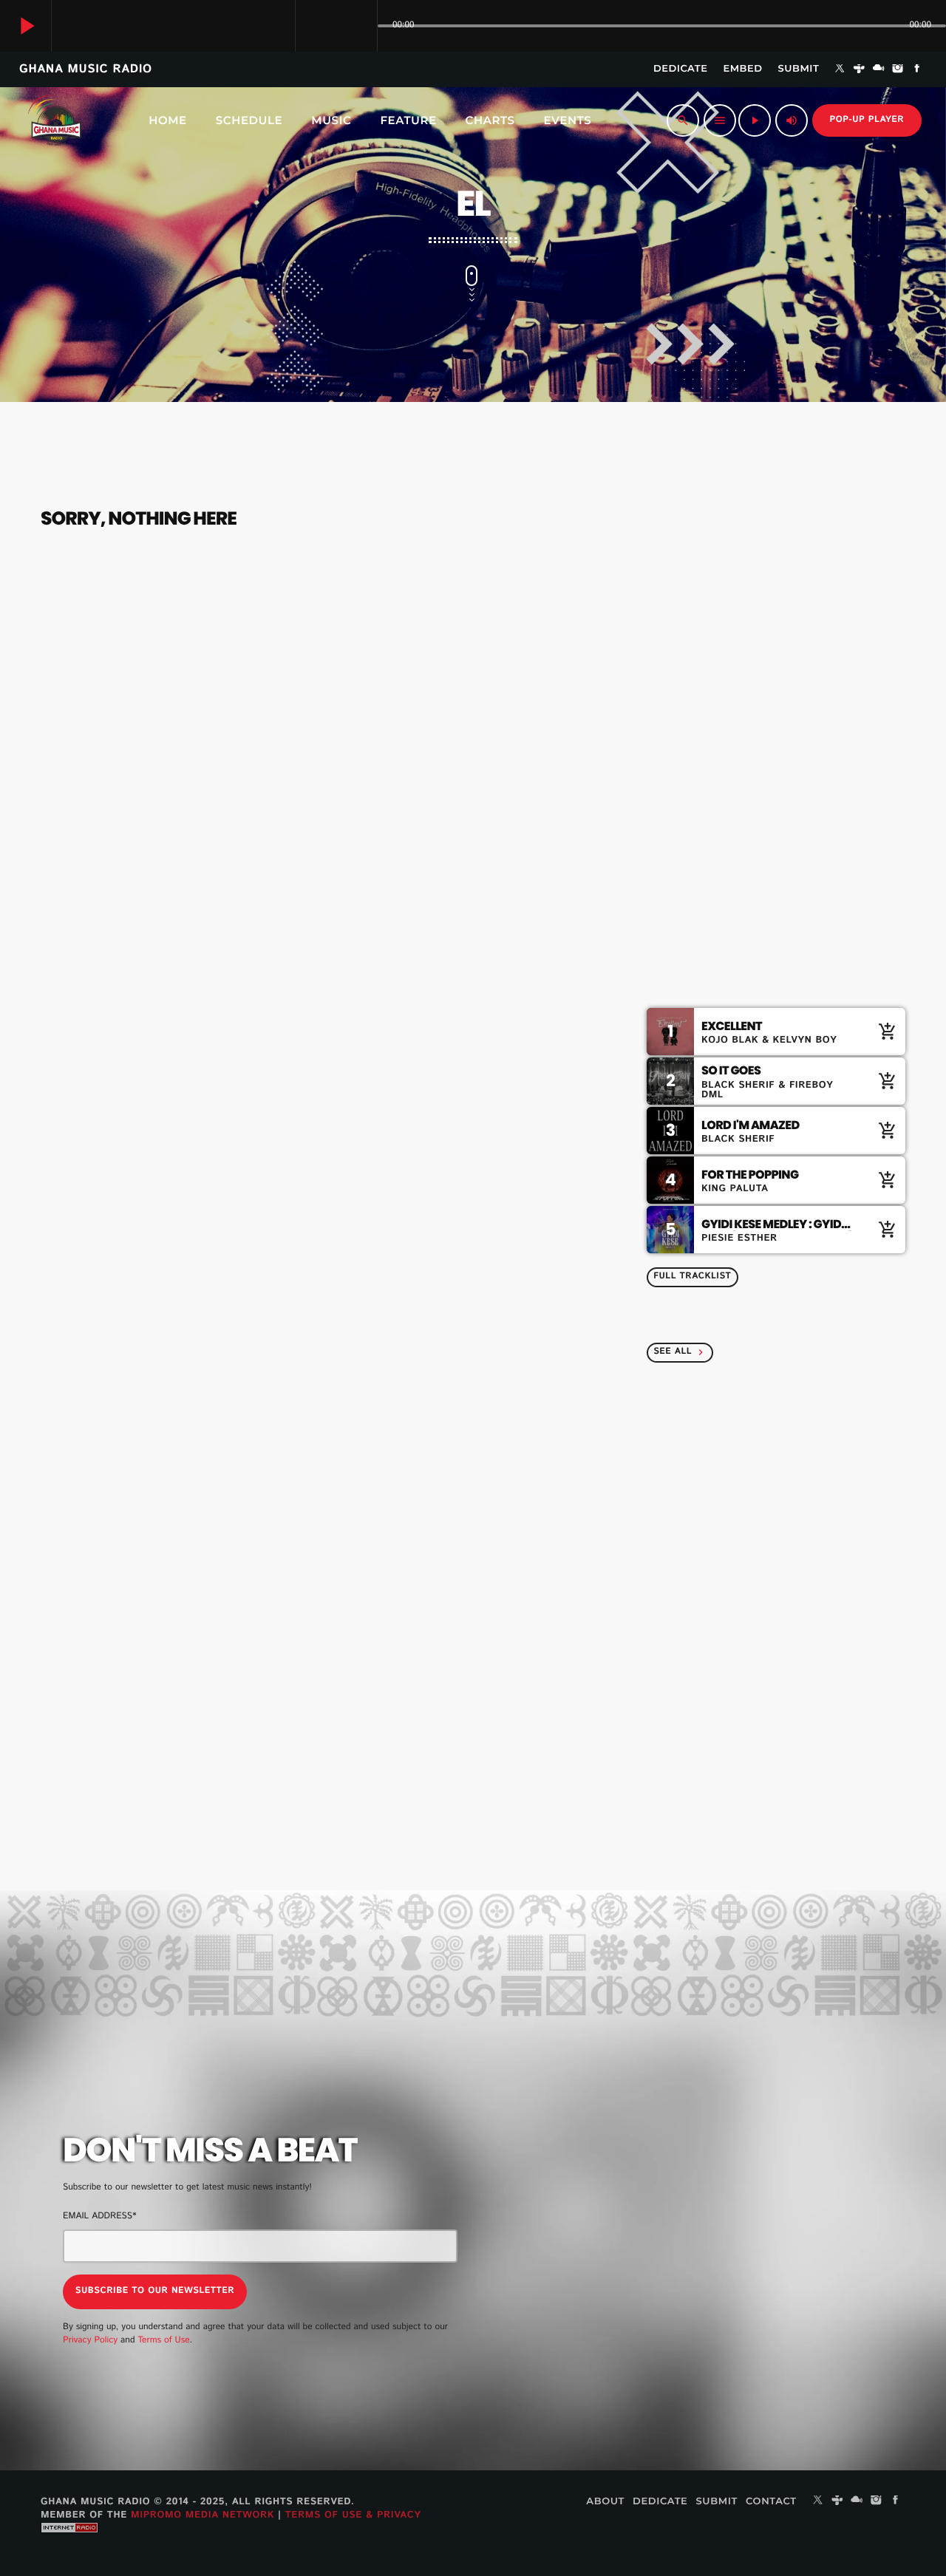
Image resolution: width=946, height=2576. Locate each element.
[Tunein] (860, 69)
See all (680, 1352)
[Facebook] (917, 69)
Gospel (690, 608)
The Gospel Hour (761, 758)
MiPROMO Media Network (203, 2515)
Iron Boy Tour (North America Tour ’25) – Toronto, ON (721, 2319)
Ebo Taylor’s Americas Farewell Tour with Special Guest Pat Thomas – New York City (726, 2168)
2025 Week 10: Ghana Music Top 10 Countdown (795, 1678)
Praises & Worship (738, 636)
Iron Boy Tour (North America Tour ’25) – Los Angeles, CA (732, 2243)
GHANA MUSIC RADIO (86, 69)
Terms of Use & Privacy (353, 2515)
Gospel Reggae (756, 834)
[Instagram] (898, 69)
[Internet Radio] (69, 2544)
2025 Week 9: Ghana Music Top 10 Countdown (805, 1754)
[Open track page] (362, 26)
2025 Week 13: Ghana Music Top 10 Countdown (794, 1452)
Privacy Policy (90, 2341)
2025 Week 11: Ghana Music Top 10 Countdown (806, 1603)
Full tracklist (692, 1277)
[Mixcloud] (879, 69)
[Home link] (55, 120)
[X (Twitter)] (840, 69)
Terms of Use (163, 2341)
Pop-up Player (867, 120)
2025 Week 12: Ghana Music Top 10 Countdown (794, 1527)
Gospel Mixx (750, 909)
